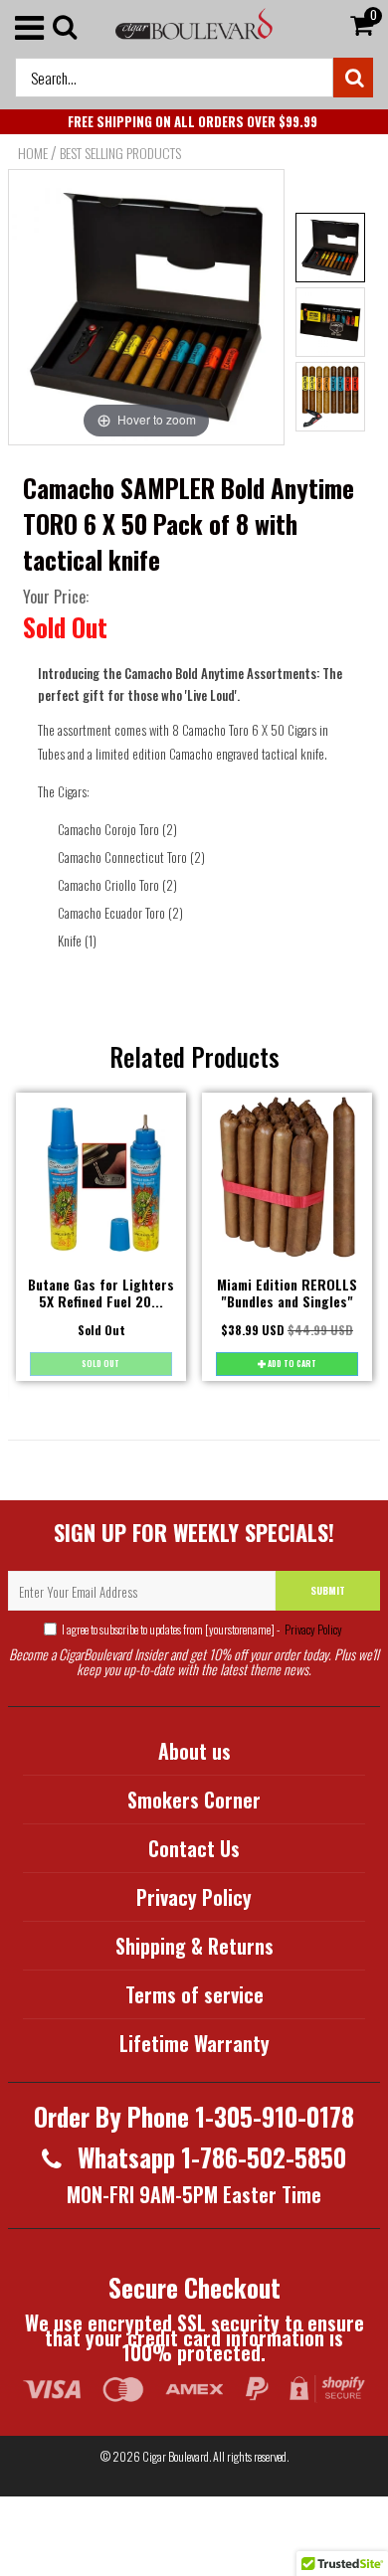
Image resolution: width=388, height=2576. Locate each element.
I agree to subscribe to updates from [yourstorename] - (202, 1629)
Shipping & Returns (194, 1946)
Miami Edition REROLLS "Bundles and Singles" (287, 1292)
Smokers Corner (194, 1800)
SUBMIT (328, 1590)
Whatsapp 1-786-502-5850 (209, 2157)
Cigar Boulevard (176, 2456)
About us (194, 1751)
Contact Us (194, 1848)
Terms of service (194, 1994)
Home (33, 153)
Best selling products (120, 153)
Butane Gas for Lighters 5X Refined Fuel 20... (101, 1292)
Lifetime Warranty (194, 2043)
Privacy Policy (312, 1629)
